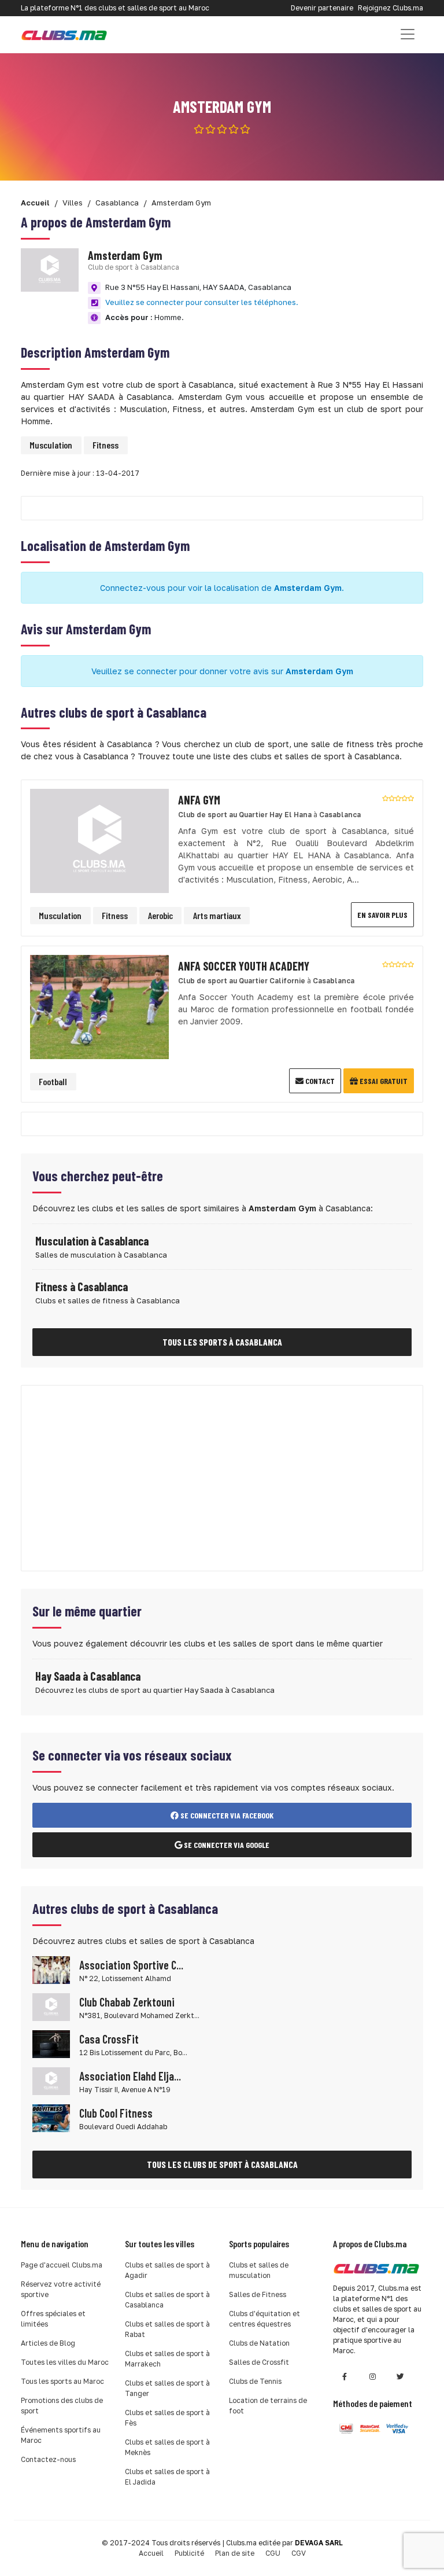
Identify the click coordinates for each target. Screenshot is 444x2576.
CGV (299, 2553)
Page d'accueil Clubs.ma (62, 2265)
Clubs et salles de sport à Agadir (167, 2270)
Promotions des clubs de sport (62, 2406)
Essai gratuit (383, 1081)
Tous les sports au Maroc (62, 2381)
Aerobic (160, 915)
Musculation (51, 445)
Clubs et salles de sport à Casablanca (167, 2300)
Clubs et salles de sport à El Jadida (167, 2477)
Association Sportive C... (131, 1965)
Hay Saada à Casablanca (88, 1676)
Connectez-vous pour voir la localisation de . (222, 588)
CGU (273, 2553)
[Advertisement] (222, 1478)
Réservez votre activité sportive (61, 2289)
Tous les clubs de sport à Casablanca (222, 2164)
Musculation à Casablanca (92, 1241)
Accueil (151, 2553)
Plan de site (235, 2553)
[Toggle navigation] (408, 34)
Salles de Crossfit (259, 2362)
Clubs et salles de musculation (259, 2270)
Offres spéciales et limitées (53, 2319)
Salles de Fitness (258, 2294)
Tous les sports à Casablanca (222, 1342)
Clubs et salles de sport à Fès (167, 2418)
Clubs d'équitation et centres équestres (264, 2319)
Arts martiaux (217, 915)
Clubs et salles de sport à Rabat (167, 2329)
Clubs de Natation (259, 2343)
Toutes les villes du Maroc (65, 2362)
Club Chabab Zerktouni (127, 2002)
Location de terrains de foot (268, 2406)
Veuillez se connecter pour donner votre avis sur (222, 671)
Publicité (189, 2553)
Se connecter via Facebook (226, 1815)
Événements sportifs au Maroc (61, 2435)
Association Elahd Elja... (130, 2076)
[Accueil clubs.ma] (64, 34)
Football (53, 1081)
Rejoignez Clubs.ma (391, 8)
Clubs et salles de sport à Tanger (167, 2388)
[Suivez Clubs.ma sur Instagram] (372, 2377)
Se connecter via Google (226, 1845)
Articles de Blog (48, 2343)
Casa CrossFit (109, 2039)
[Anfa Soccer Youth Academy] (99, 1006)
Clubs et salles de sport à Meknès (167, 2447)
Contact (319, 1081)
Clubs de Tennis (255, 2381)
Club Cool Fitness (116, 2113)
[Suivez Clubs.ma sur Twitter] (400, 2377)
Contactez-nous (48, 2459)
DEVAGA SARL (319, 2543)
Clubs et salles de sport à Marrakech (167, 2359)
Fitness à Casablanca (82, 1287)
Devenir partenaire (322, 8)
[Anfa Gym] (99, 840)
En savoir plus (382, 915)
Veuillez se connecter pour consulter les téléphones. (202, 302)
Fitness (106, 445)
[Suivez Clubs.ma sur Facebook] (345, 2377)
